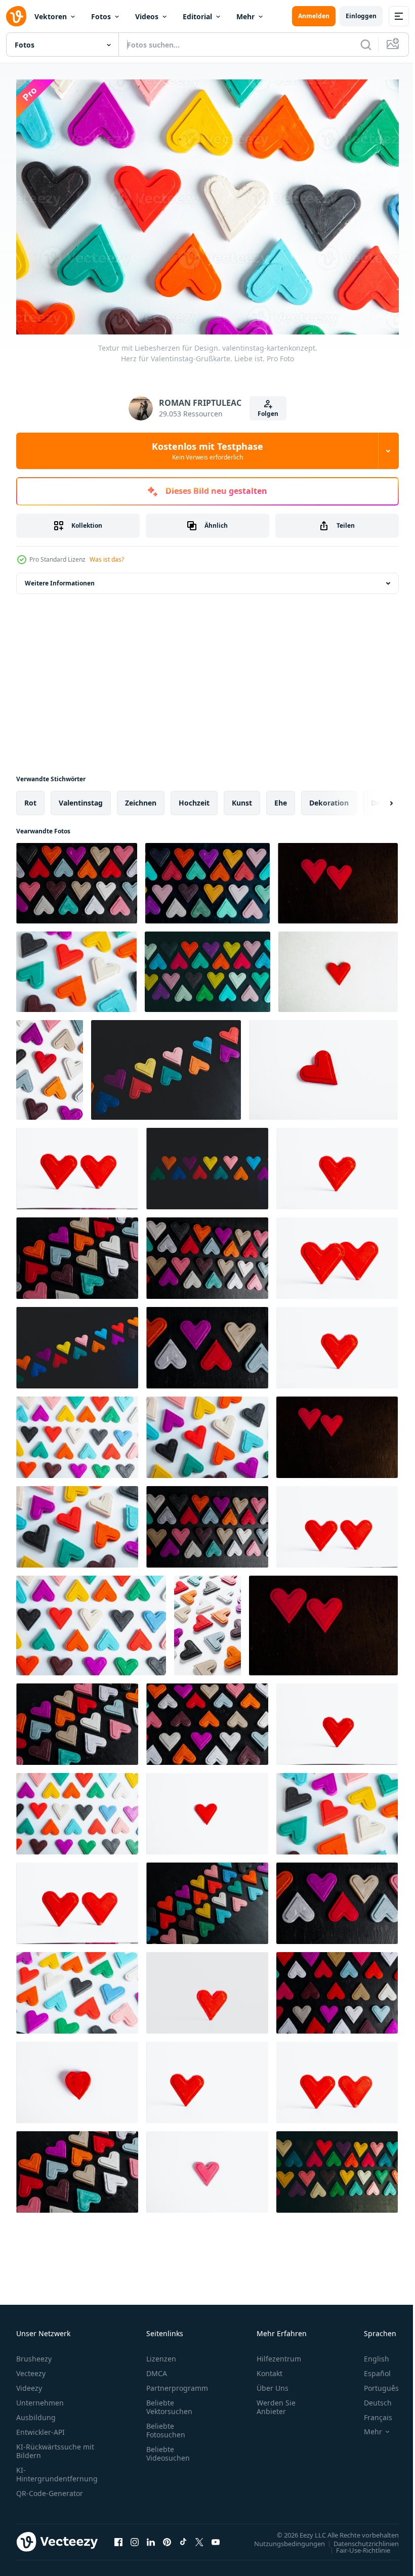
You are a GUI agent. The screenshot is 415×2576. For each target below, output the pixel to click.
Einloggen (361, 16)
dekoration (329, 798)
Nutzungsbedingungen (282, 2538)
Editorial (197, 16)
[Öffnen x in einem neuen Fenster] (199, 2537)
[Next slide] (375, 798)
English (369, 2354)
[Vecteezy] (16, 16)
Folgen (268, 414)
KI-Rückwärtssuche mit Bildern (55, 2446)
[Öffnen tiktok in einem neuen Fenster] (183, 2537)
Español (370, 2368)
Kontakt (269, 2368)
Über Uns (273, 2383)
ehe (281, 798)
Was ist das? (107, 559)
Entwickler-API (40, 2427)
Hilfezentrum (279, 2354)
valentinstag (81, 798)
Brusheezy (34, 2354)
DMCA (157, 2368)
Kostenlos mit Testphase (207, 451)
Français (370, 2412)
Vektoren (51, 16)
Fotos (101, 16)
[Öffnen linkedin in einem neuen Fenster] (151, 2537)
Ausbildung (36, 2412)
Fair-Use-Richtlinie (356, 2545)
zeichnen (141, 798)
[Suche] (366, 45)
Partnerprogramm (177, 2383)
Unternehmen (40, 2398)
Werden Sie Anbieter (276, 2402)
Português (374, 2383)
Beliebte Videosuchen (168, 2448)
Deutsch (370, 2398)
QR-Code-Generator (50, 2488)
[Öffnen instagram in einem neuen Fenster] (135, 2537)
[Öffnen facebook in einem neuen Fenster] (118, 2537)
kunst (242, 798)
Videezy (29, 2383)
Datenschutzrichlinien (359, 2538)
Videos (147, 16)
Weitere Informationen (60, 578)
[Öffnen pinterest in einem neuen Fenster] (167, 2537)
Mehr (245, 16)
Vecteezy (31, 2368)
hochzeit (194, 798)
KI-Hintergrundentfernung (57, 2469)
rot (30, 798)
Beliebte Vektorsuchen (169, 2402)
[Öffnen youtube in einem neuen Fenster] (216, 2537)
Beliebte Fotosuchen (166, 2425)
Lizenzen (161, 2354)
